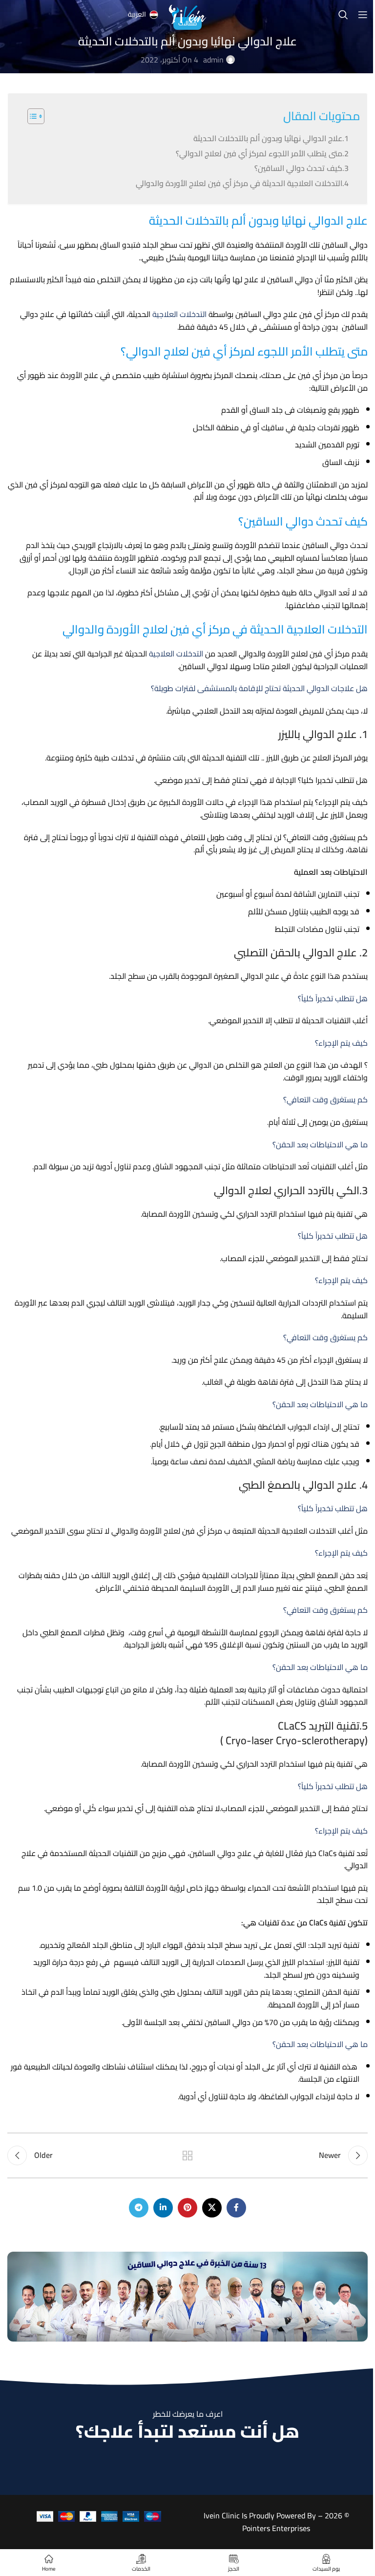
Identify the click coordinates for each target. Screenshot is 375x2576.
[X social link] (212, 2208)
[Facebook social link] (236, 2208)
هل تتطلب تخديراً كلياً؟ (333, 998)
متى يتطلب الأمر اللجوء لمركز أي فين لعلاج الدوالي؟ (259, 153)
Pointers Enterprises (276, 2528)
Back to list (187, 2155)
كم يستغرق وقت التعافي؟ (325, 1099)
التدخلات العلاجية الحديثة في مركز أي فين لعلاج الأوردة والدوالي (239, 183)
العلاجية (165, 314)
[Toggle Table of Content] (31, 116)
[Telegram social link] (139, 2208)
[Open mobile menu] (363, 15)
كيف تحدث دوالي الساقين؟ (298, 168)
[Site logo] (187, 14)
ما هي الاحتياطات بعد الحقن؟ (320, 1144)
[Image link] (187, 2296)
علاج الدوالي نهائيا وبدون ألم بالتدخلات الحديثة (268, 138)
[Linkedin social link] (163, 2208)
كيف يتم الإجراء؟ (341, 1043)
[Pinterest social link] (187, 2208)
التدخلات (193, 314)
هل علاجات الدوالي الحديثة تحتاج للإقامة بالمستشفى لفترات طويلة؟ (259, 688)
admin (213, 60)
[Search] (343, 15)
